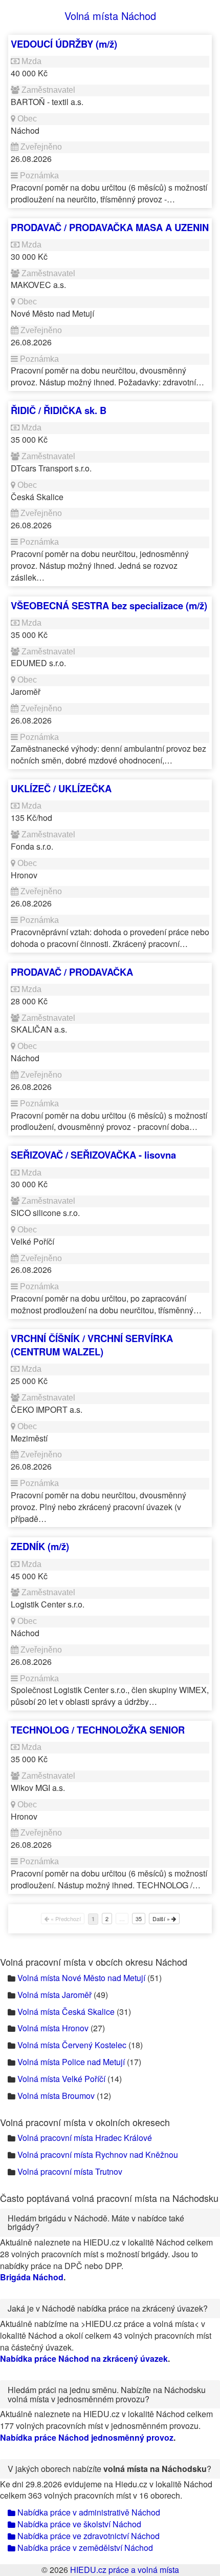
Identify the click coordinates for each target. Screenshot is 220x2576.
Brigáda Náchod (32, 2277)
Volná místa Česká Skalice (66, 2012)
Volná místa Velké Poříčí (61, 2079)
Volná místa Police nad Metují (71, 2062)
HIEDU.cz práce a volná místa (125, 2570)
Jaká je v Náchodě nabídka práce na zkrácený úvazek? (108, 2308)
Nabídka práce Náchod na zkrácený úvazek (84, 2358)
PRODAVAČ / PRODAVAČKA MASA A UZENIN (110, 227)
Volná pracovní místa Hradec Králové (85, 2138)
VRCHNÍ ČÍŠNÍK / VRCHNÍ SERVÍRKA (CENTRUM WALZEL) (92, 1345)
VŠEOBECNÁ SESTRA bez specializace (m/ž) (109, 605)
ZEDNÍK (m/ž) (40, 1546)
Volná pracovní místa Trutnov (70, 2171)
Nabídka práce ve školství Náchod (78, 2524)
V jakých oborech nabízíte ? (109, 2469)
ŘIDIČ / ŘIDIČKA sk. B (59, 410)
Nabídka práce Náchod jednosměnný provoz (87, 2437)
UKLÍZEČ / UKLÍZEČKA (61, 788)
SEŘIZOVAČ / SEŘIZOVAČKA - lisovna (93, 1155)
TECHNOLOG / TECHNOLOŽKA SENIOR (98, 1730)
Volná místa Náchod (110, 16)
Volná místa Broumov (56, 2096)
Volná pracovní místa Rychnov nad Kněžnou (98, 2155)
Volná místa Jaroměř (54, 1995)
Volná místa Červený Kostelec (72, 2045)
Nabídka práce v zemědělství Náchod (84, 2548)
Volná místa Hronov (53, 2028)
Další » (162, 1919)
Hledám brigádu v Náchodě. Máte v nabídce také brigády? (96, 2223)
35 (139, 1919)
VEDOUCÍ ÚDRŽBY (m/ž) (64, 44)
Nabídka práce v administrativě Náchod (88, 2512)
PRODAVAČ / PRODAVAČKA (72, 972)
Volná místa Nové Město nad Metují (81, 1978)
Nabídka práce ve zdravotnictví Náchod (87, 2536)
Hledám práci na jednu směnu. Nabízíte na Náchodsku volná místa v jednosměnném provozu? (107, 2394)
